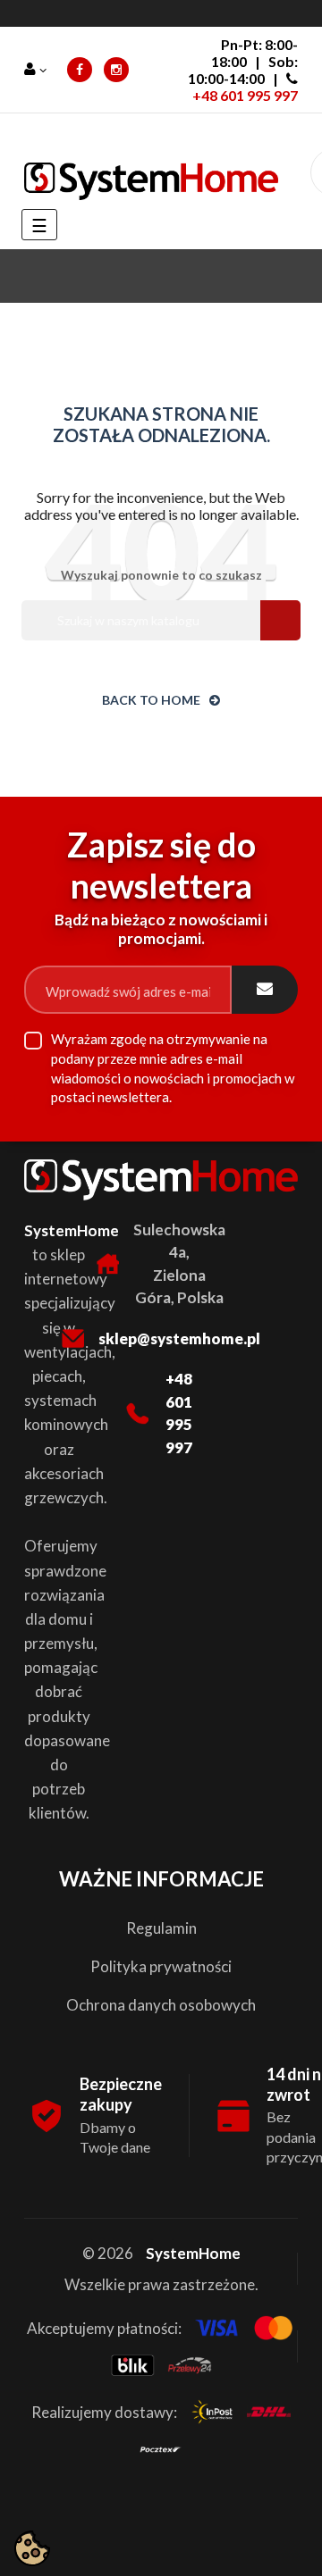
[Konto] (37, 70)
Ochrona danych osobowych (161, 2005)
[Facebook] (80, 70)
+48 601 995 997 (245, 95)
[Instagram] (116, 70)
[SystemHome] (151, 181)
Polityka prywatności (161, 1966)
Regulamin (161, 1928)
